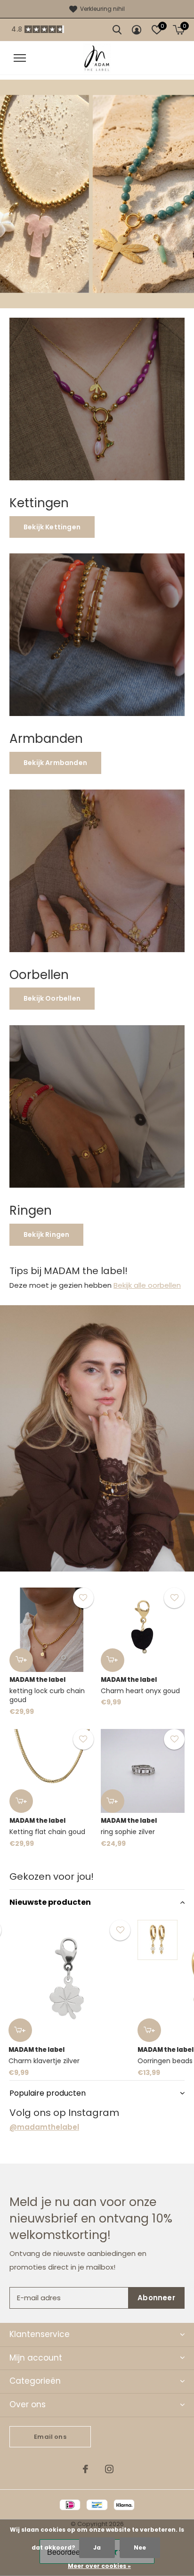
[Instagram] (109, 2469)
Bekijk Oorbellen (52, 998)
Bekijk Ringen (46, 1235)
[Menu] (20, 58)
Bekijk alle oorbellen (147, 1285)
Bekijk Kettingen (52, 527)
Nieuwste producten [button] (50, 1902)
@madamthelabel (44, 2127)
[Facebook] (85, 2469)
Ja (97, 2547)
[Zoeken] (117, 30)
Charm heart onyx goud (140, 1691)
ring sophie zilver (128, 1832)
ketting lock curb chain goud (47, 1695)
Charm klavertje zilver (44, 2061)
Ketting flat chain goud (47, 1832)
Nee (140, 2547)
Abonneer (156, 2298)
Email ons (50, 2437)
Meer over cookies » (99, 2566)
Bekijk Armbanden (55, 763)
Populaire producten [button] (48, 2093)
